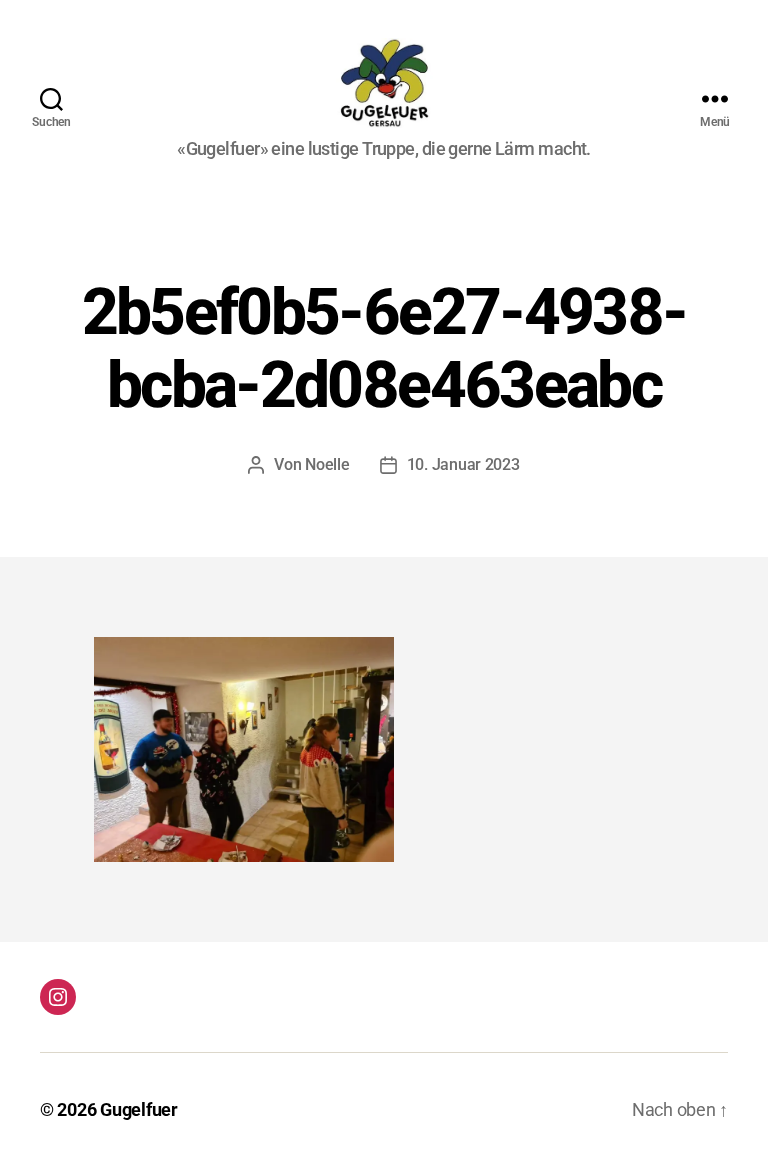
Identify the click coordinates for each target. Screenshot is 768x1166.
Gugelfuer (139, 1109)
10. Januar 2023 (463, 464)
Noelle (327, 464)
